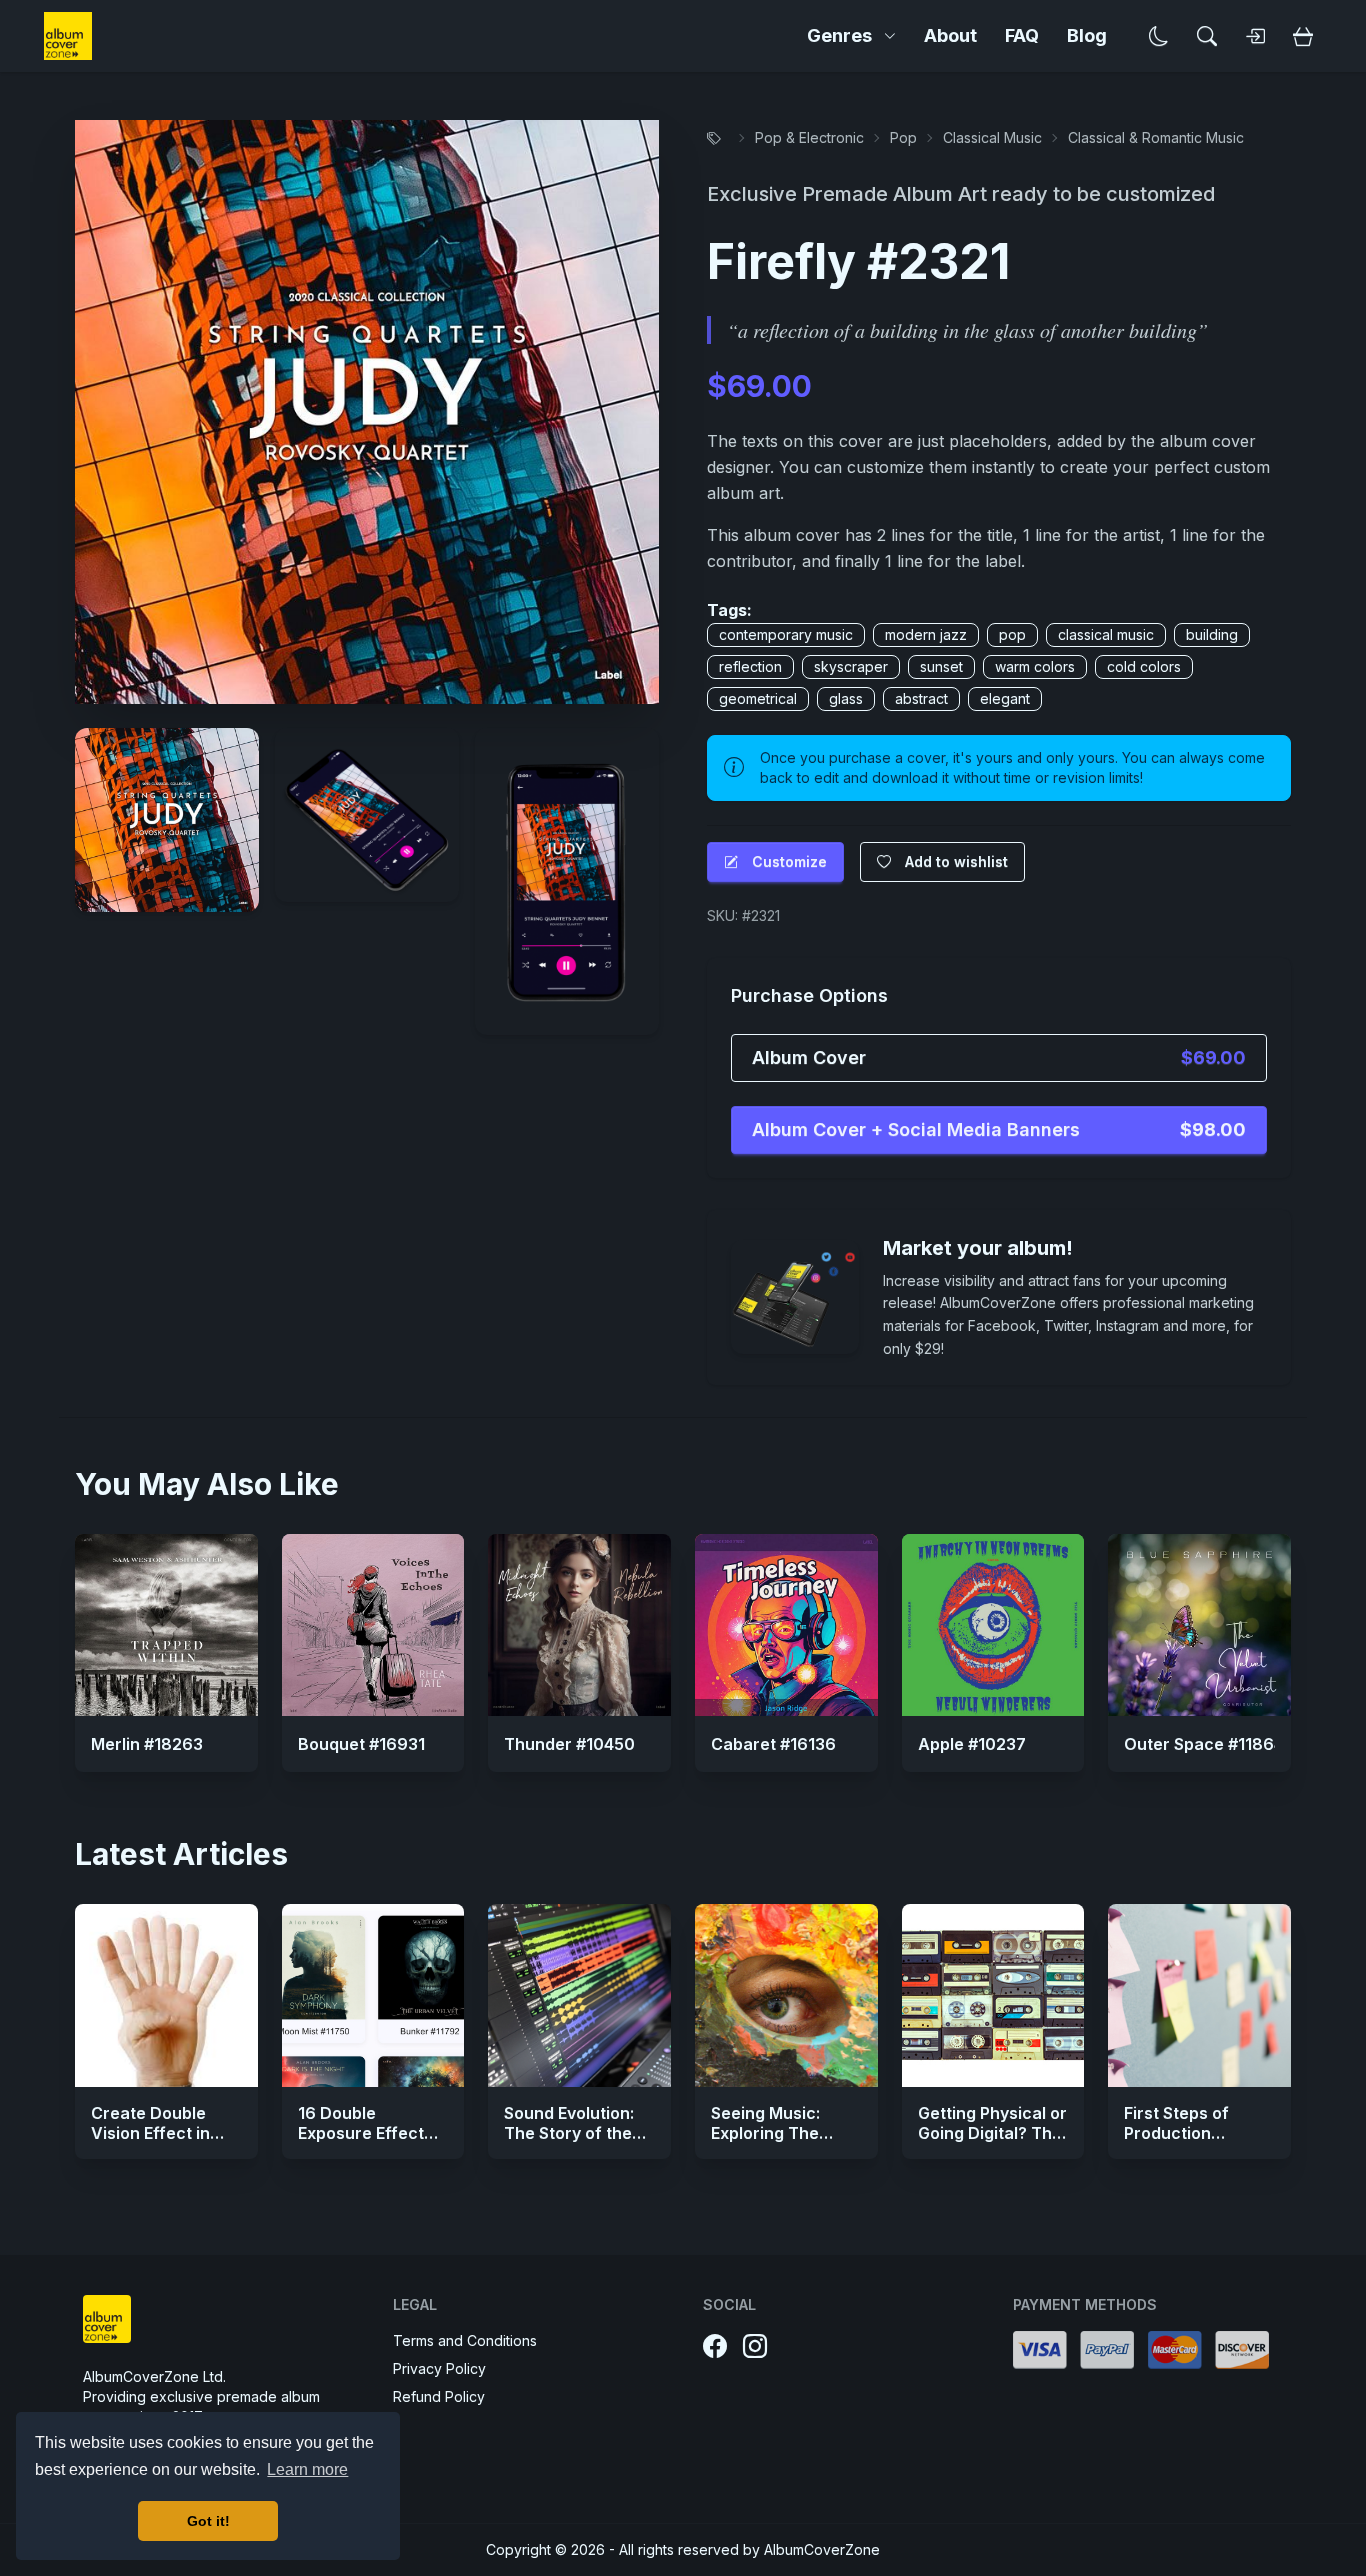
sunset (941, 666)
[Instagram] (755, 2347)
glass (846, 698)
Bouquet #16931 (361, 1744)
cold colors (1144, 666)
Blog (1087, 35)
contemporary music (786, 634)
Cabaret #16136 (773, 1744)
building (1212, 634)
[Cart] (1303, 36)
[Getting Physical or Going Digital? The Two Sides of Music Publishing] (993, 1995)
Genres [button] (839, 35)
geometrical (758, 698)
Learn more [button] (307, 2469)
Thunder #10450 (569, 1744)
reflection (750, 666)
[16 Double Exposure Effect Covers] (373, 1995)
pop (1012, 634)
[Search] (1207, 36)
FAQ (1022, 35)
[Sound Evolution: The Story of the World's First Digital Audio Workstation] (579, 1995)
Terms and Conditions (465, 2340)
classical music (1106, 634)
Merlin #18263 (147, 1744)
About (950, 35)
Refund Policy (439, 2396)
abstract (921, 698)
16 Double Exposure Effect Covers (361, 2133)
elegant (1005, 698)
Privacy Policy (439, 2368)
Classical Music (992, 137)
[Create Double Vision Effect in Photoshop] (166, 1995)
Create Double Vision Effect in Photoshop (150, 2133)
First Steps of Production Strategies (1176, 2133)
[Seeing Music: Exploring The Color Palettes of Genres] (786, 1995)
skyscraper (851, 666)
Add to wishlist (956, 861)
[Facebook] (715, 2347)
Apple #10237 (972, 1744)
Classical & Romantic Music (1156, 137)
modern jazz (926, 634)
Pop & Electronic (809, 137)
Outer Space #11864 (1204, 1744)
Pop (903, 137)
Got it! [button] (208, 2521)
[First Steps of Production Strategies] (1199, 1995)
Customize (789, 861)
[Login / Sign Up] (1255, 36)
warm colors (1035, 666)
